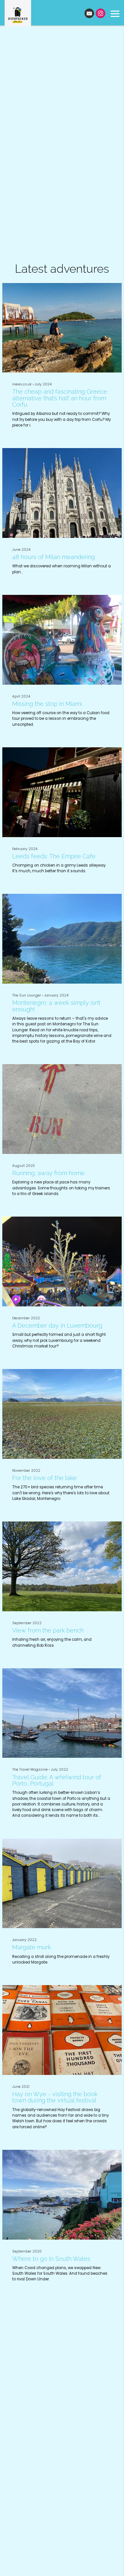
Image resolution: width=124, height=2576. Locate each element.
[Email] (89, 13)
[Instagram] (101, 13)
